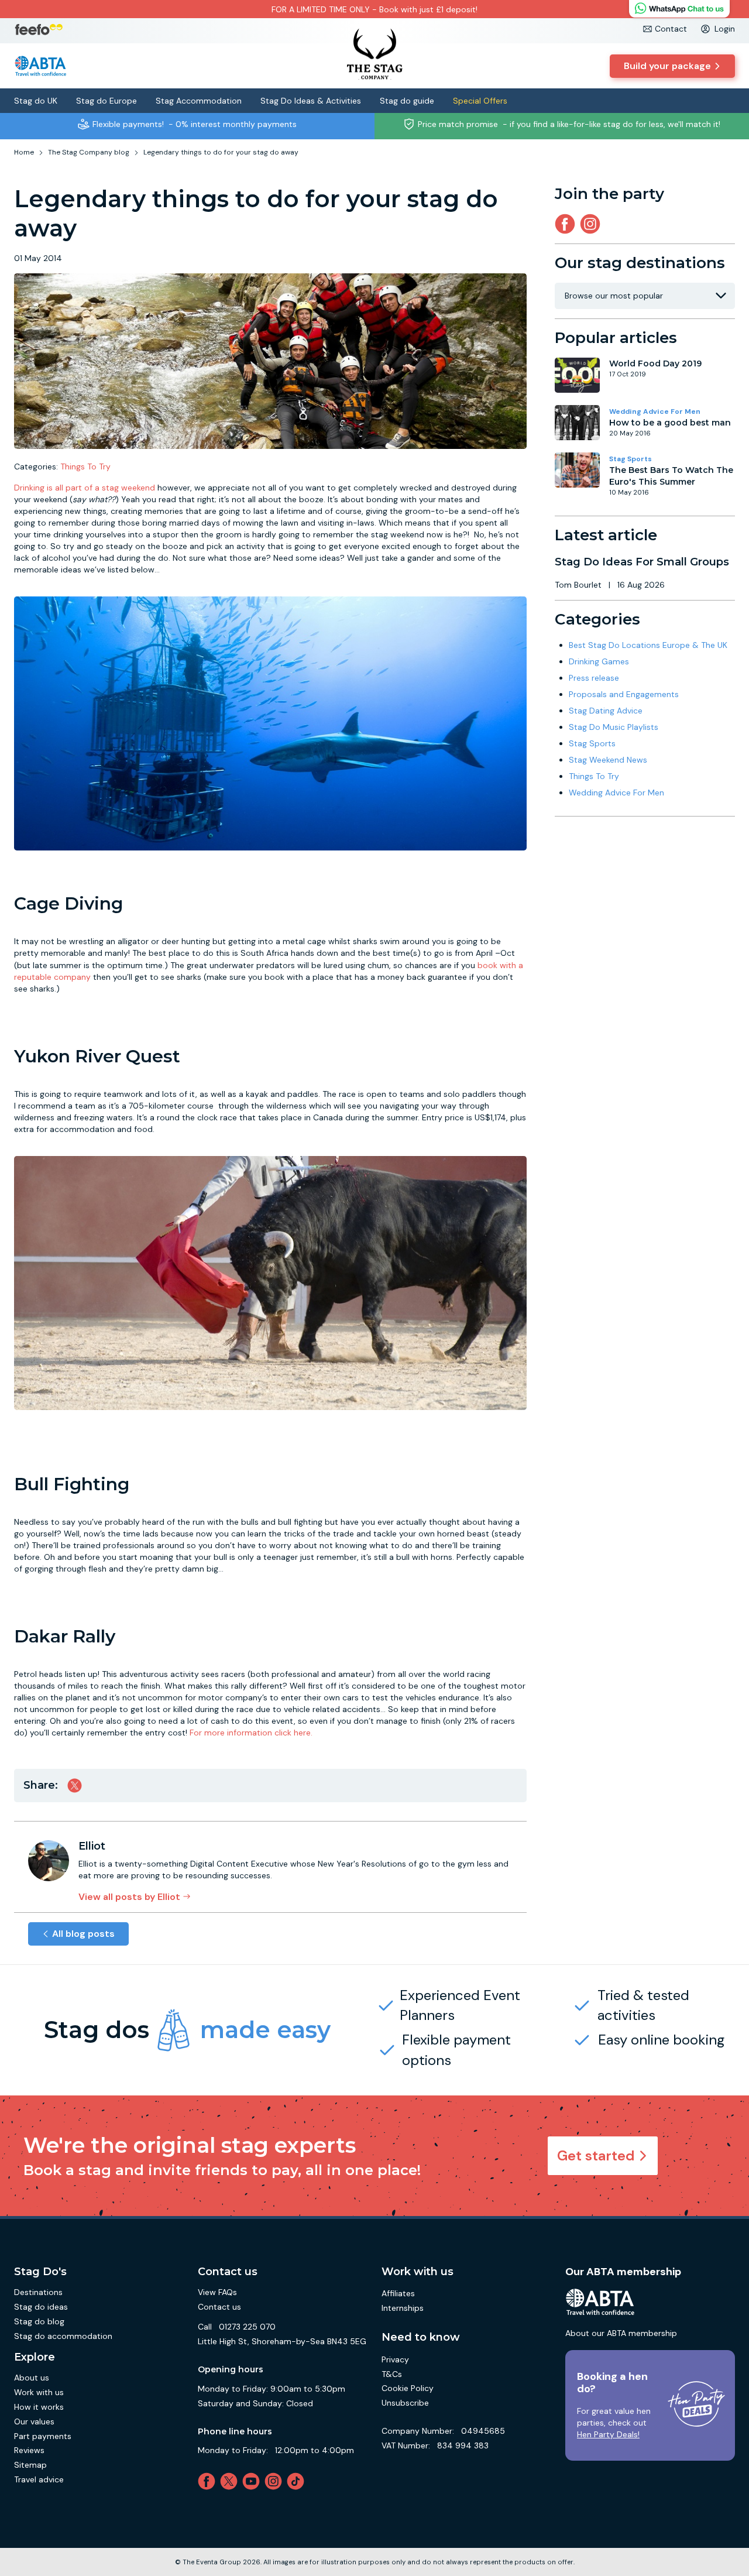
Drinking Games (599, 661)
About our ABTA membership (621, 2333)
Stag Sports (631, 459)
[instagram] (592, 224)
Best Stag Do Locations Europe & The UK (648, 645)
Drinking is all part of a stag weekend (85, 488)
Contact (671, 29)
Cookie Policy (408, 2388)
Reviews (29, 2450)
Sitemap (30, 2465)
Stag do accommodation (63, 2336)
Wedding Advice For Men (655, 411)
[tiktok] (298, 2481)
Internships (403, 2308)
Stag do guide (407, 101)
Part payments (43, 2436)
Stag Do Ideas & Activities (311, 101)
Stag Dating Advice (606, 711)
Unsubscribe (405, 2403)
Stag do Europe (106, 101)
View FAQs (217, 2292)
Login (725, 29)
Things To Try (85, 467)
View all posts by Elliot (129, 1897)
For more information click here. (251, 1733)
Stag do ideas (41, 2307)
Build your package (667, 66)
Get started (596, 2155)
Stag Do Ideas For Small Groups (642, 562)
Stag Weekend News (608, 760)
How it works (39, 2407)
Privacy (395, 2359)
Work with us (39, 2392)
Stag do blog (39, 2321)
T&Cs (392, 2374)
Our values (34, 2421)
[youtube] (253, 2481)
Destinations (38, 2292)
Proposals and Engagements (624, 694)
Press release (594, 678)
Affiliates (398, 2293)
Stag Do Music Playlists (614, 727)
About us (32, 2378)
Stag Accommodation (199, 101)
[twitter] (231, 2481)
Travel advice (39, 2479)
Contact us (219, 2307)
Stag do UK (36, 101)
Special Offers (480, 101)
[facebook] (209, 2481)
